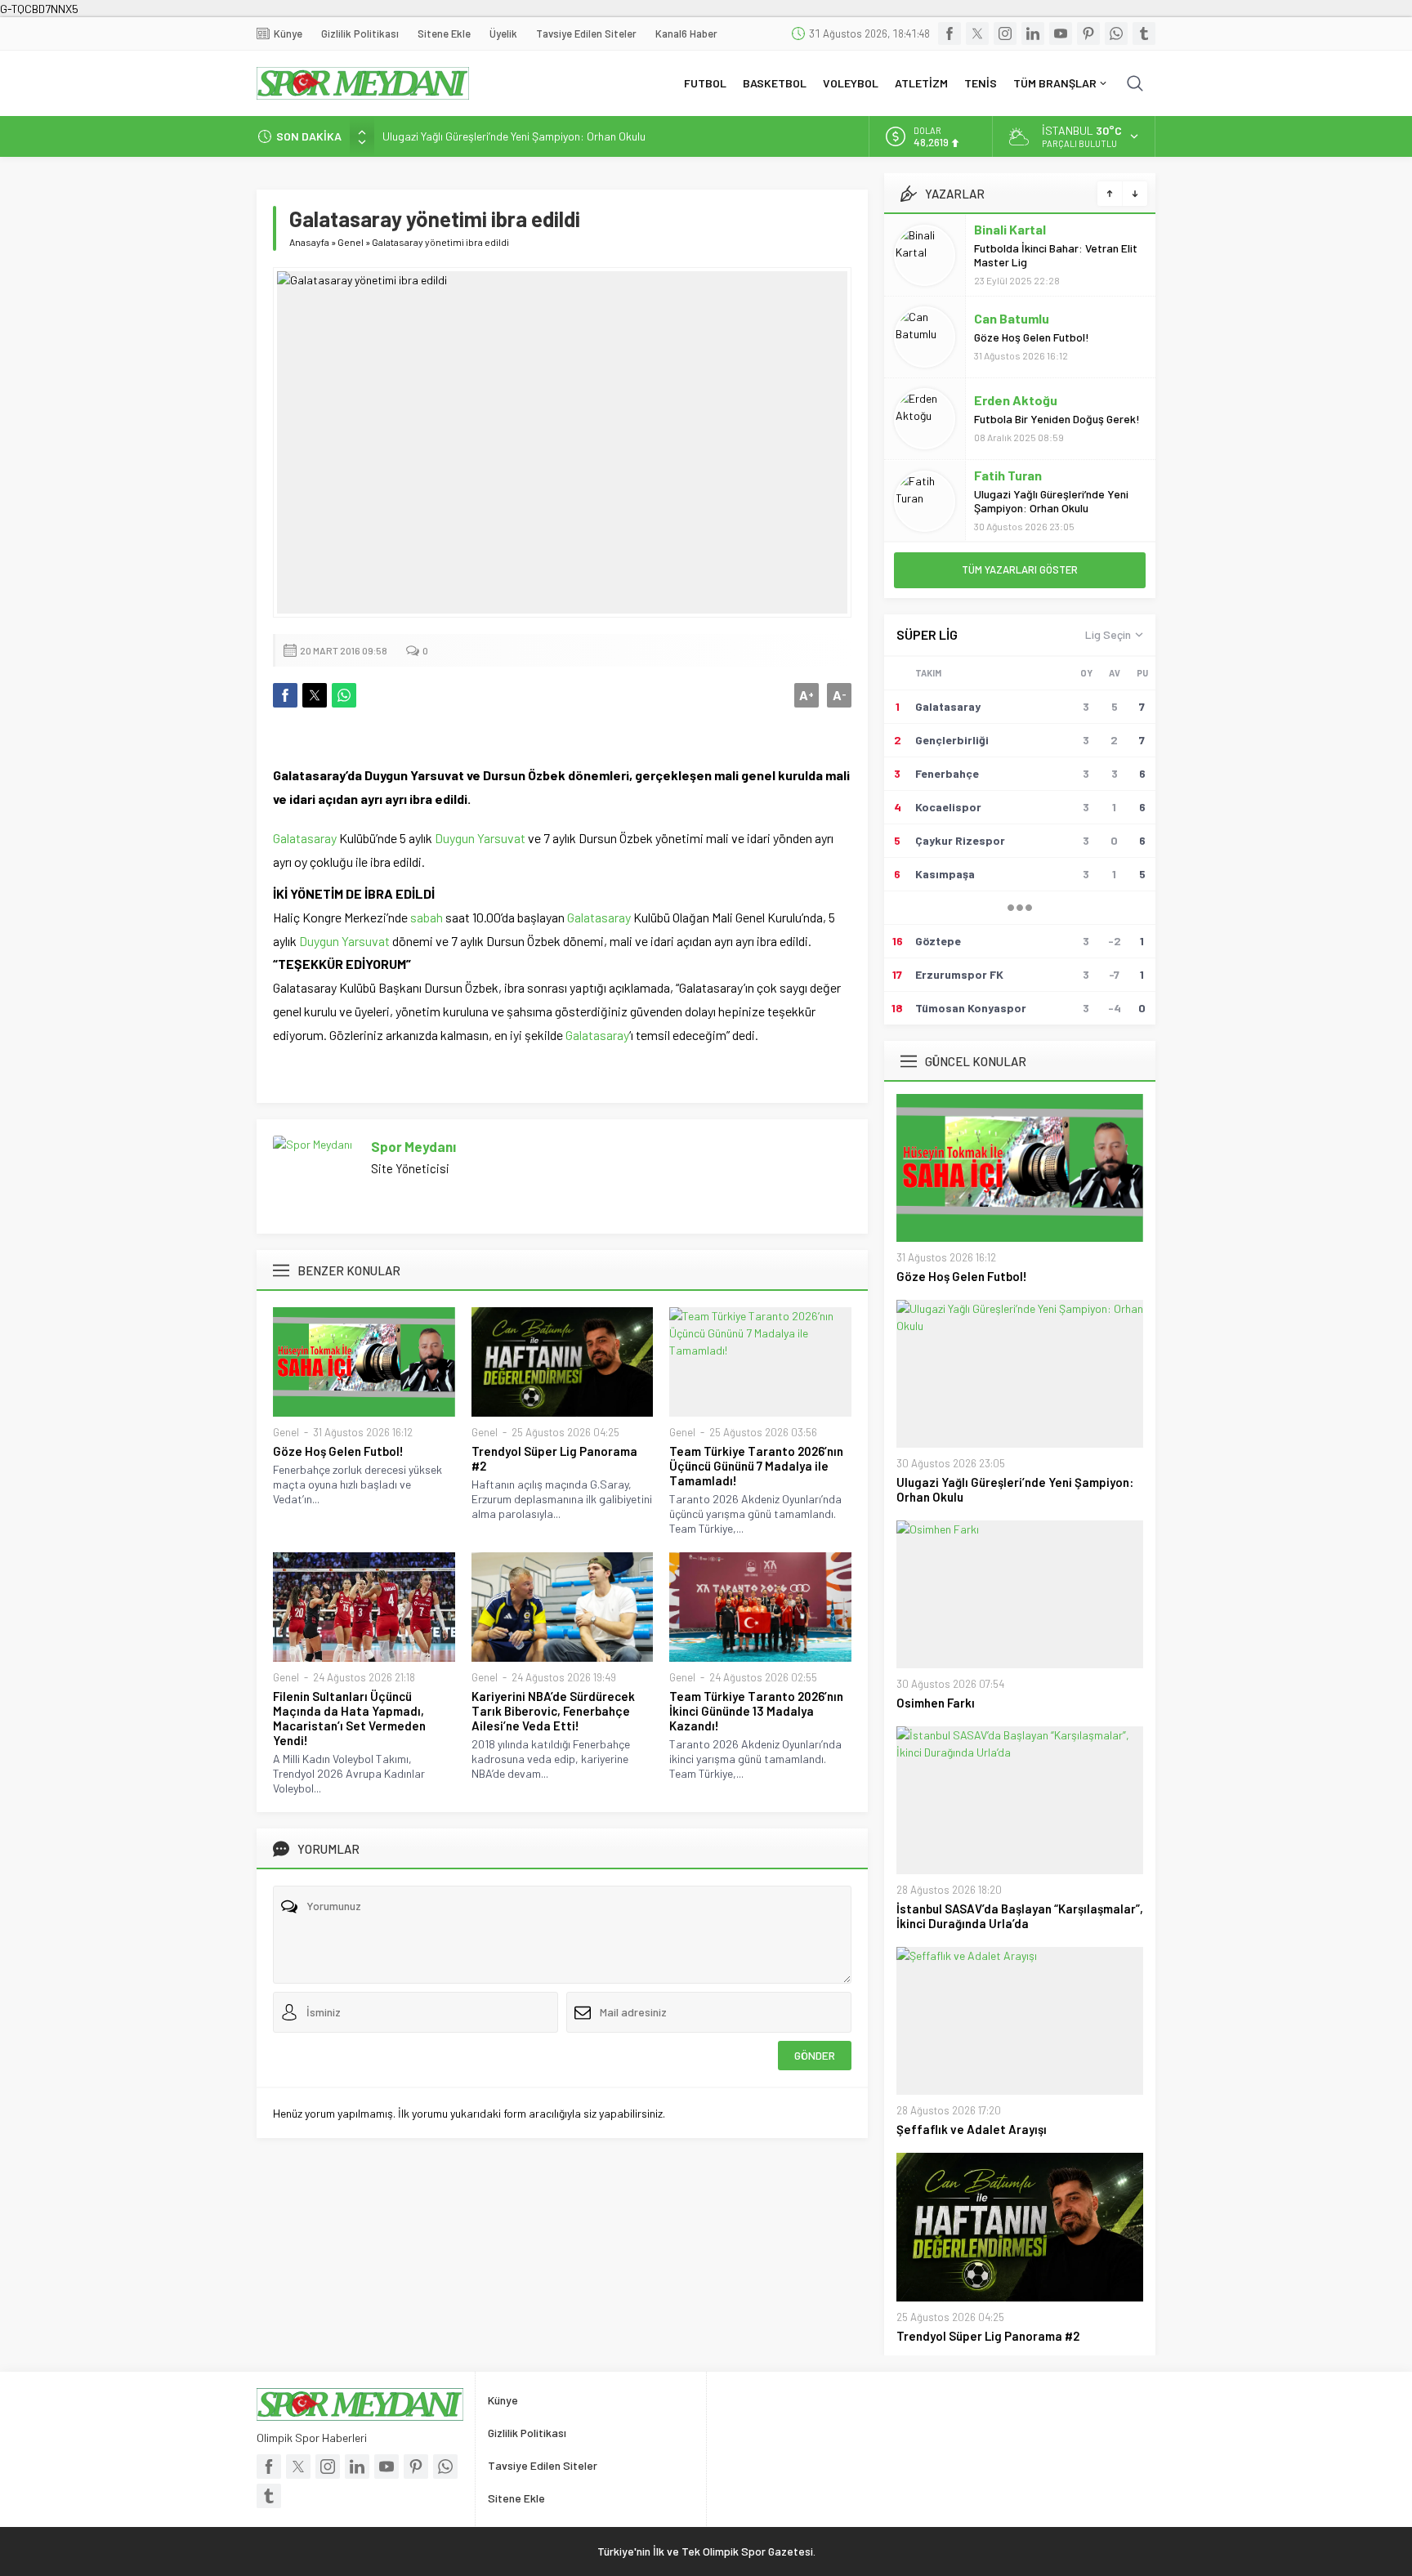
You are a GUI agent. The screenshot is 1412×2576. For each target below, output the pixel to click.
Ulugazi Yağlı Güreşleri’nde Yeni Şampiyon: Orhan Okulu (514, 136)
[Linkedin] (1033, 33)
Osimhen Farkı (936, 1703)
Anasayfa (309, 242)
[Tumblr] (1144, 33)
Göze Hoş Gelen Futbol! (338, 1451)
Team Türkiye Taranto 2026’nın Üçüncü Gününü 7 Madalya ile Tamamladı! (756, 1466)
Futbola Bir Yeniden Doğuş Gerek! (1057, 419)
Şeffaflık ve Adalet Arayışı (972, 2129)
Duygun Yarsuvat (480, 838)
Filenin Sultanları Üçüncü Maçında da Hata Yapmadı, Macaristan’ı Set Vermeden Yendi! (349, 1718)
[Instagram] (1005, 33)
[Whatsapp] (1116, 33)
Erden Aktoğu (1016, 400)
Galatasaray (305, 838)
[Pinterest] (1088, 33)
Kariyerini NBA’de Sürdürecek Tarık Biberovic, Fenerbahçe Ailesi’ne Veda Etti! (553, 1711)
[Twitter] (977, 33)
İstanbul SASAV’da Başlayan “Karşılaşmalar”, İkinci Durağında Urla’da (1020, 1916)
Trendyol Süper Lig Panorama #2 (554, 1458)
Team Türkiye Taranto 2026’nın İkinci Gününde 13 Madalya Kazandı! (756, 1711)
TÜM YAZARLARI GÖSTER (1020, 569)
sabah (427, 917)
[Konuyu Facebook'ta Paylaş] (285, 695)
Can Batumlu (1012, 318)
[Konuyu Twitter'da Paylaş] (315, 695)
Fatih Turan (1008, 475)
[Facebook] (950, 33)
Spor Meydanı (413, 1146)
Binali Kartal (1010, 229)
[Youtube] (1061, 33)
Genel (351, 242)
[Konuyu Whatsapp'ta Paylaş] (344, 695)
